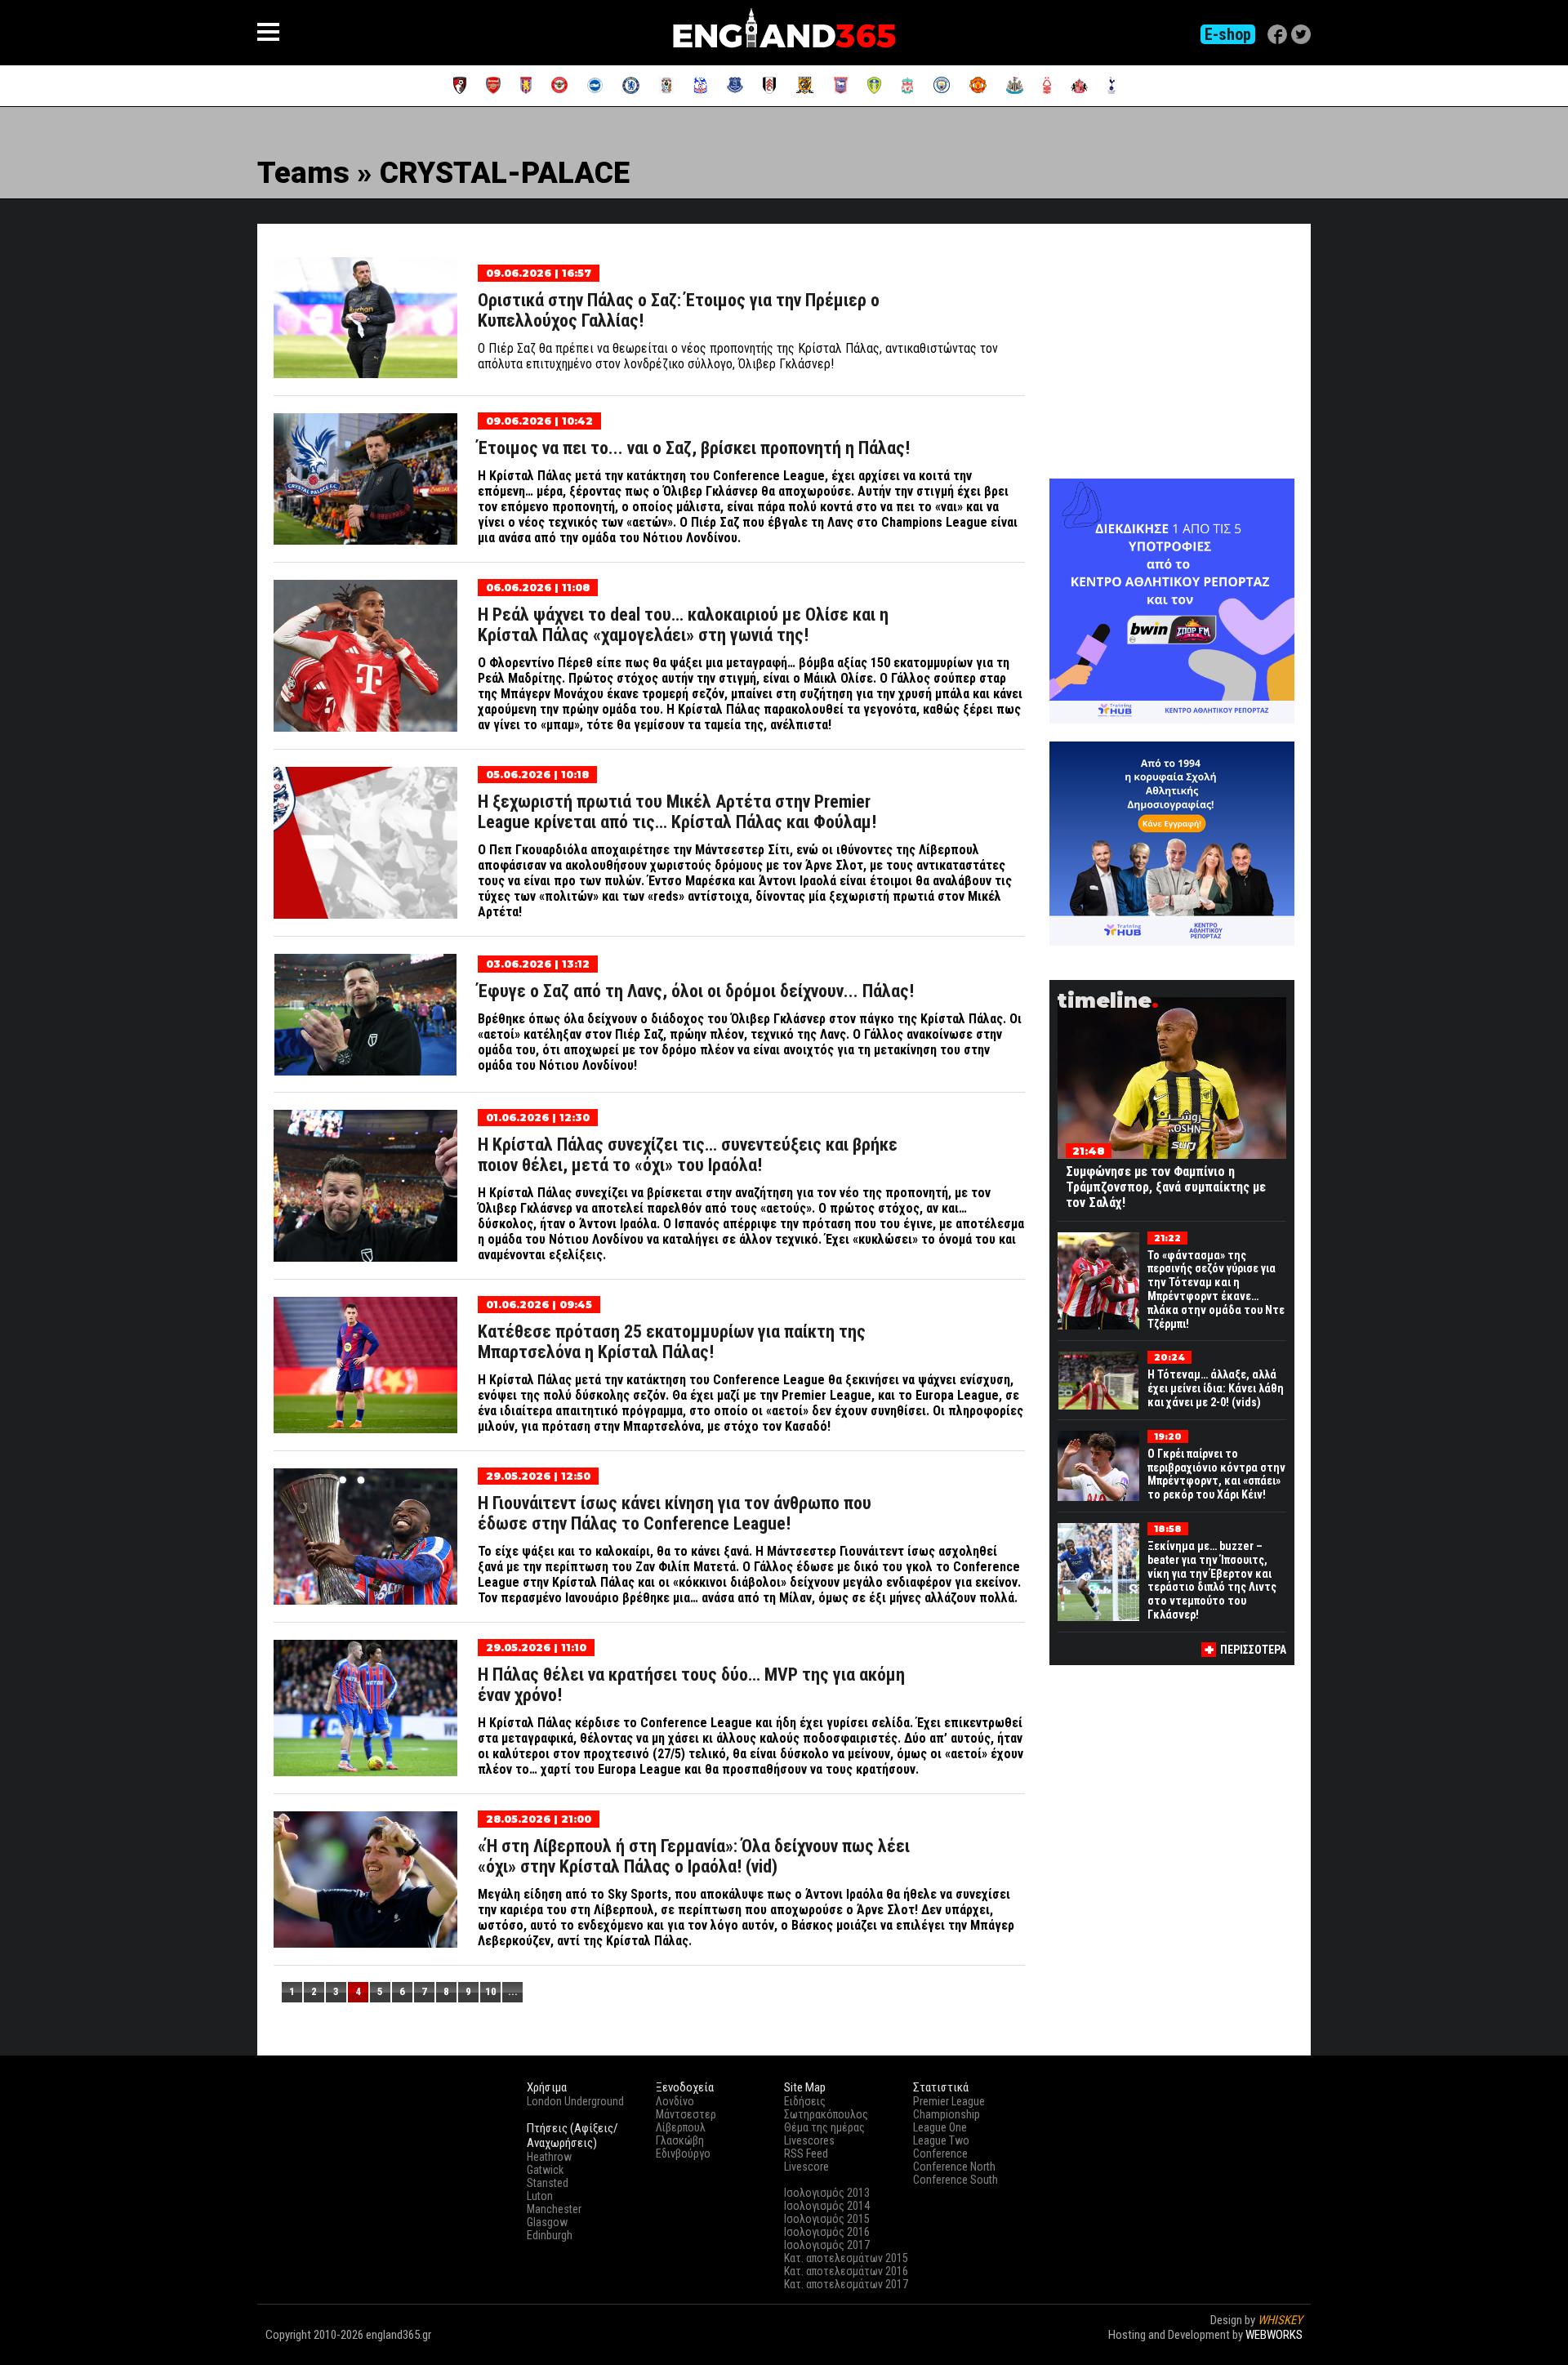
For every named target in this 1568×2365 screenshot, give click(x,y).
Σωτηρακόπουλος (826, 2114)
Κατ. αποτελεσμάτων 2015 (846, 2258)
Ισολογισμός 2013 (827, 2193)
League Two (941, 2140)
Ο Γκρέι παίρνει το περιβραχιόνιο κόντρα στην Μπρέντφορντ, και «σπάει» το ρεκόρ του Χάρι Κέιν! (1216, 1474)
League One (940, 2127)
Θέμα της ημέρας (824, 2127)
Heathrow (549, 2157)
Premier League (949, 2101)
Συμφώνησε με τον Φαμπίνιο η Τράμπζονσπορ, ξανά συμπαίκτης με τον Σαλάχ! (1166, 1187)
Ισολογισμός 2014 (827, 2206)
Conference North (954, 2167)
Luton (540, 2196)
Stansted (548, 2183)
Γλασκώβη (680, 2140)
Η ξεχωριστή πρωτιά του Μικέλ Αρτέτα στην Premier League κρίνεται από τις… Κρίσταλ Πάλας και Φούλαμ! (677, 812)
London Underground (575, 2101)
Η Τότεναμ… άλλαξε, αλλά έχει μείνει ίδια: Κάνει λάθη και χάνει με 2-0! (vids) (1216, 1388)
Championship (947, 2114)
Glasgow (547, 2222)
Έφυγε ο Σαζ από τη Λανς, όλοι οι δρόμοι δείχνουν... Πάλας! (696, 991)
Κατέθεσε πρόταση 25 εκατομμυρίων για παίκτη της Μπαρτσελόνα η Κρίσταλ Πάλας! (672, 1342)
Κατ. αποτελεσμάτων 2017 (846, 2284)
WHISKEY (1280, 2320)
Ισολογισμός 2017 (827, 2245)
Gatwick (545, 2170)
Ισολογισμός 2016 (827, 2232)
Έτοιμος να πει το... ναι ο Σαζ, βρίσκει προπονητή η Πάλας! (694, 448)
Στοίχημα (1280, 2349)
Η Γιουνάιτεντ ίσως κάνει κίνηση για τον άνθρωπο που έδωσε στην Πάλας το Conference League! (675, 1513)
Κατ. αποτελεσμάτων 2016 (846, 2271)
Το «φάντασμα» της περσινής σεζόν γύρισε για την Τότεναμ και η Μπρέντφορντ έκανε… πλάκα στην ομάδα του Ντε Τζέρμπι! (1216, 1289)
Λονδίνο (675, 2101)
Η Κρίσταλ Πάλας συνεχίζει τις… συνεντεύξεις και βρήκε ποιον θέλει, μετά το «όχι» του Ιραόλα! (688, 1155)
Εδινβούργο (683, 2153)
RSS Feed (806, 2153)
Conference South (955, 2180)
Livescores (809, 2140)
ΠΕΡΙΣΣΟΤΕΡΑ (1253, 1650)
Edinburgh (550, 2235)
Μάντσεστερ (686, 2114)
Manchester (554, 2209)
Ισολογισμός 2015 (827, 2219)
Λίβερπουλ (681, 2127)
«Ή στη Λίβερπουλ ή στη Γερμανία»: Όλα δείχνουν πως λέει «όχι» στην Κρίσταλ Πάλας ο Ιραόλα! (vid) (694, 1856)
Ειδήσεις (805, 2101)
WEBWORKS (1274, 2335)
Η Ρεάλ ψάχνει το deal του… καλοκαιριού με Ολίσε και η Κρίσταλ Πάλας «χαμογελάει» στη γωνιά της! (683, 625)
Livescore (806, 2167)
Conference (940, 2153)
